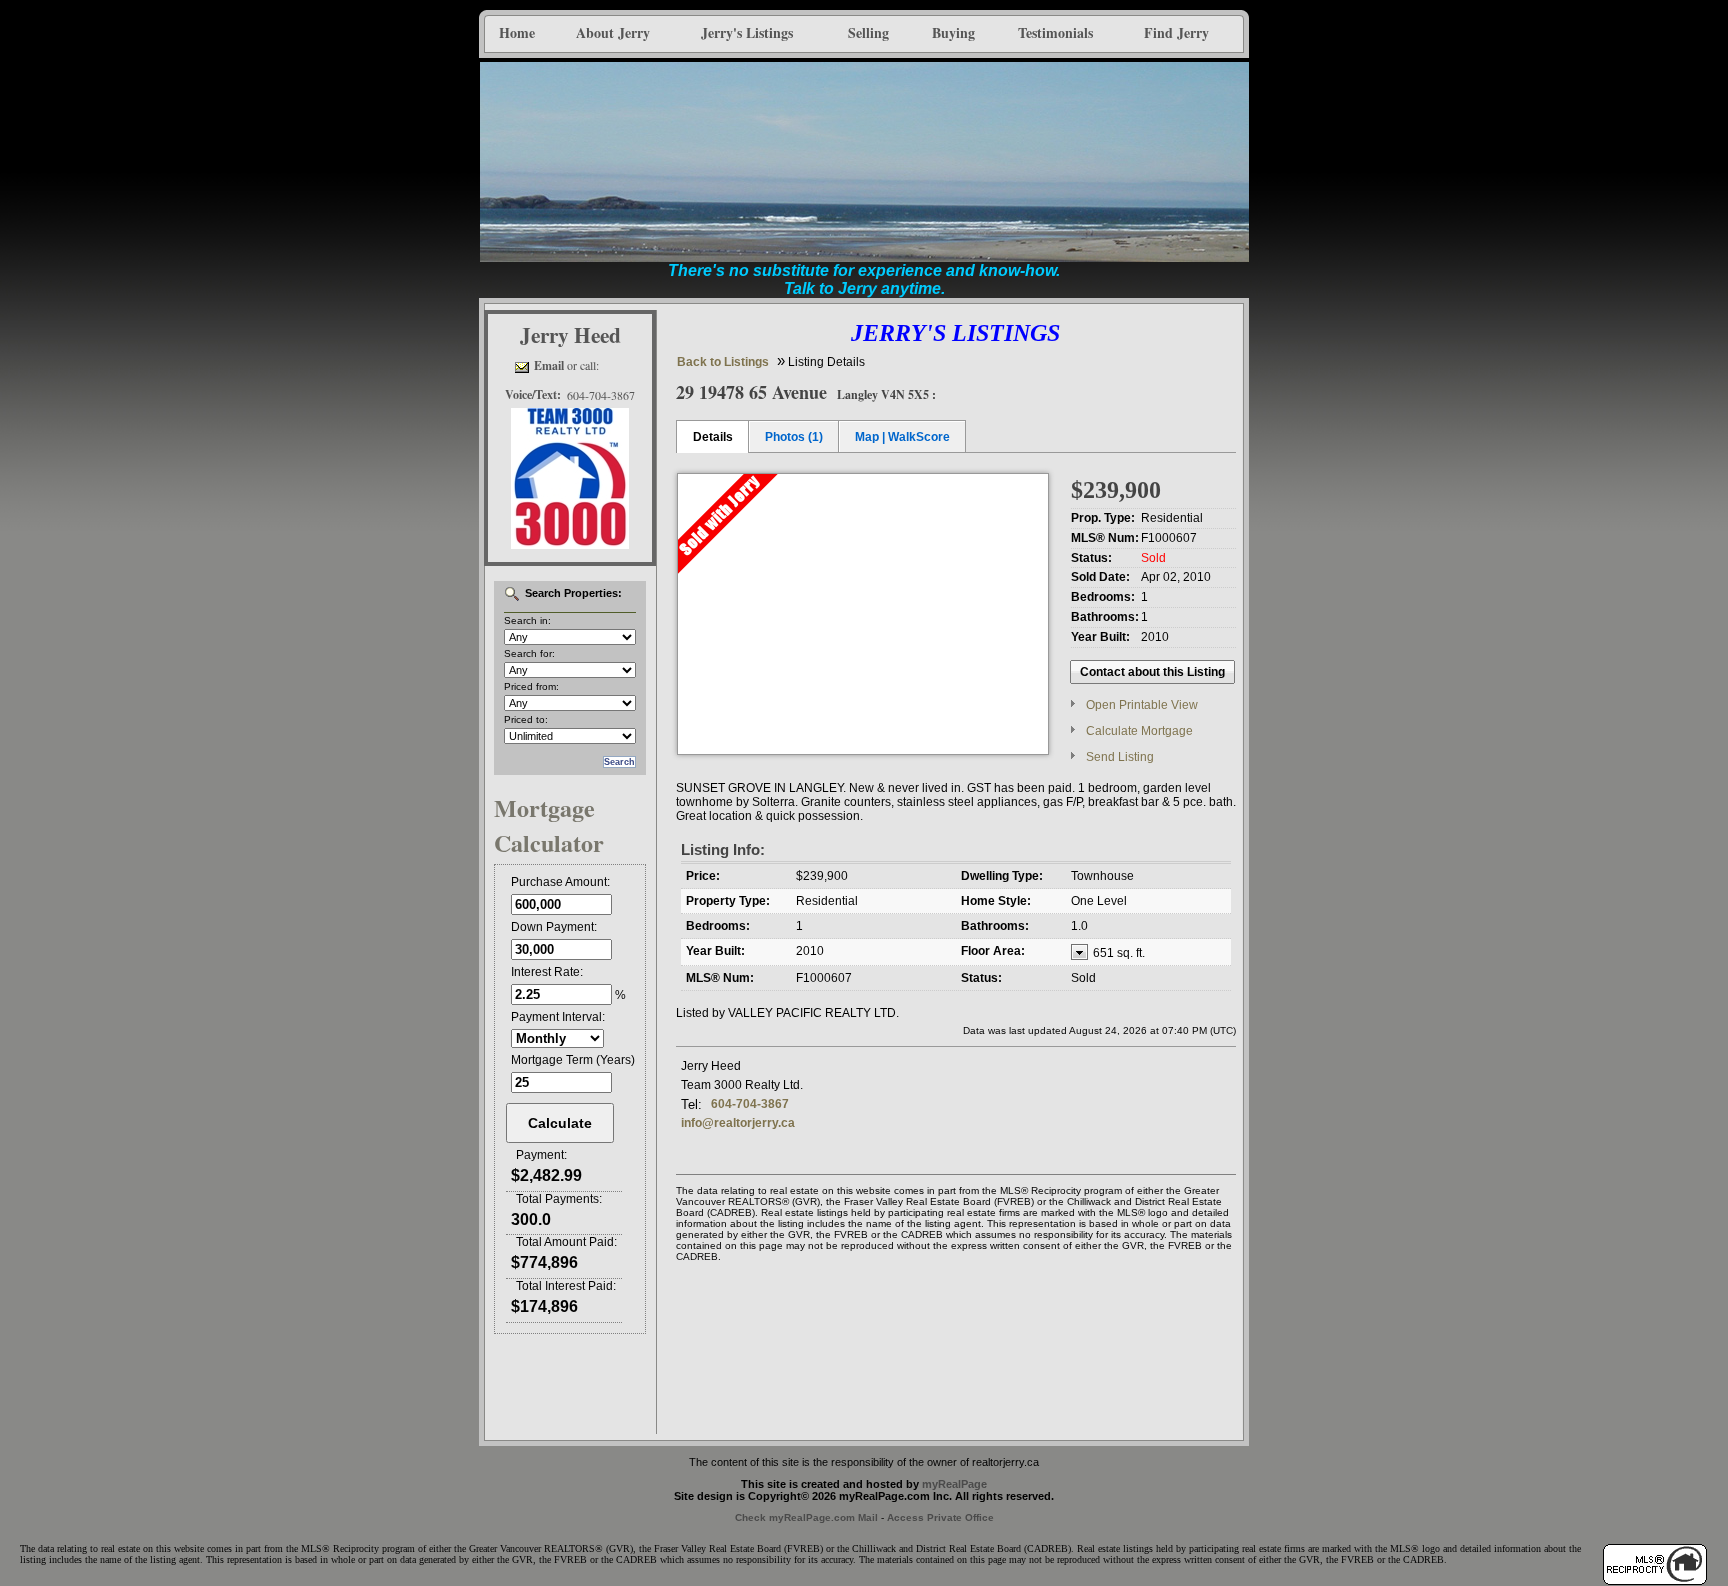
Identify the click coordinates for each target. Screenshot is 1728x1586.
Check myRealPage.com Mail (806, 1517)
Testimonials (1055, 32)
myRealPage (954, 1484)
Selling (868, 32)
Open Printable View (1142, 705)
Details (713, 437)
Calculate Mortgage (1139, 731)
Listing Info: (723, 849)
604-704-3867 (750, 1104)
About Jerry (613, 32)
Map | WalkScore (902, 437)
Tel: (691, 1104)
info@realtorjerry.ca (738, 1123)
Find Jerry (1176, 32)
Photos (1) (794, 437)
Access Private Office (940, 1517)
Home (517, 32)
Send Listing (1120, 757)
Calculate (560, 1123)
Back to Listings (723, 362)
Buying (953, 32)
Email (549, 365)
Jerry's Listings (747, 32)
